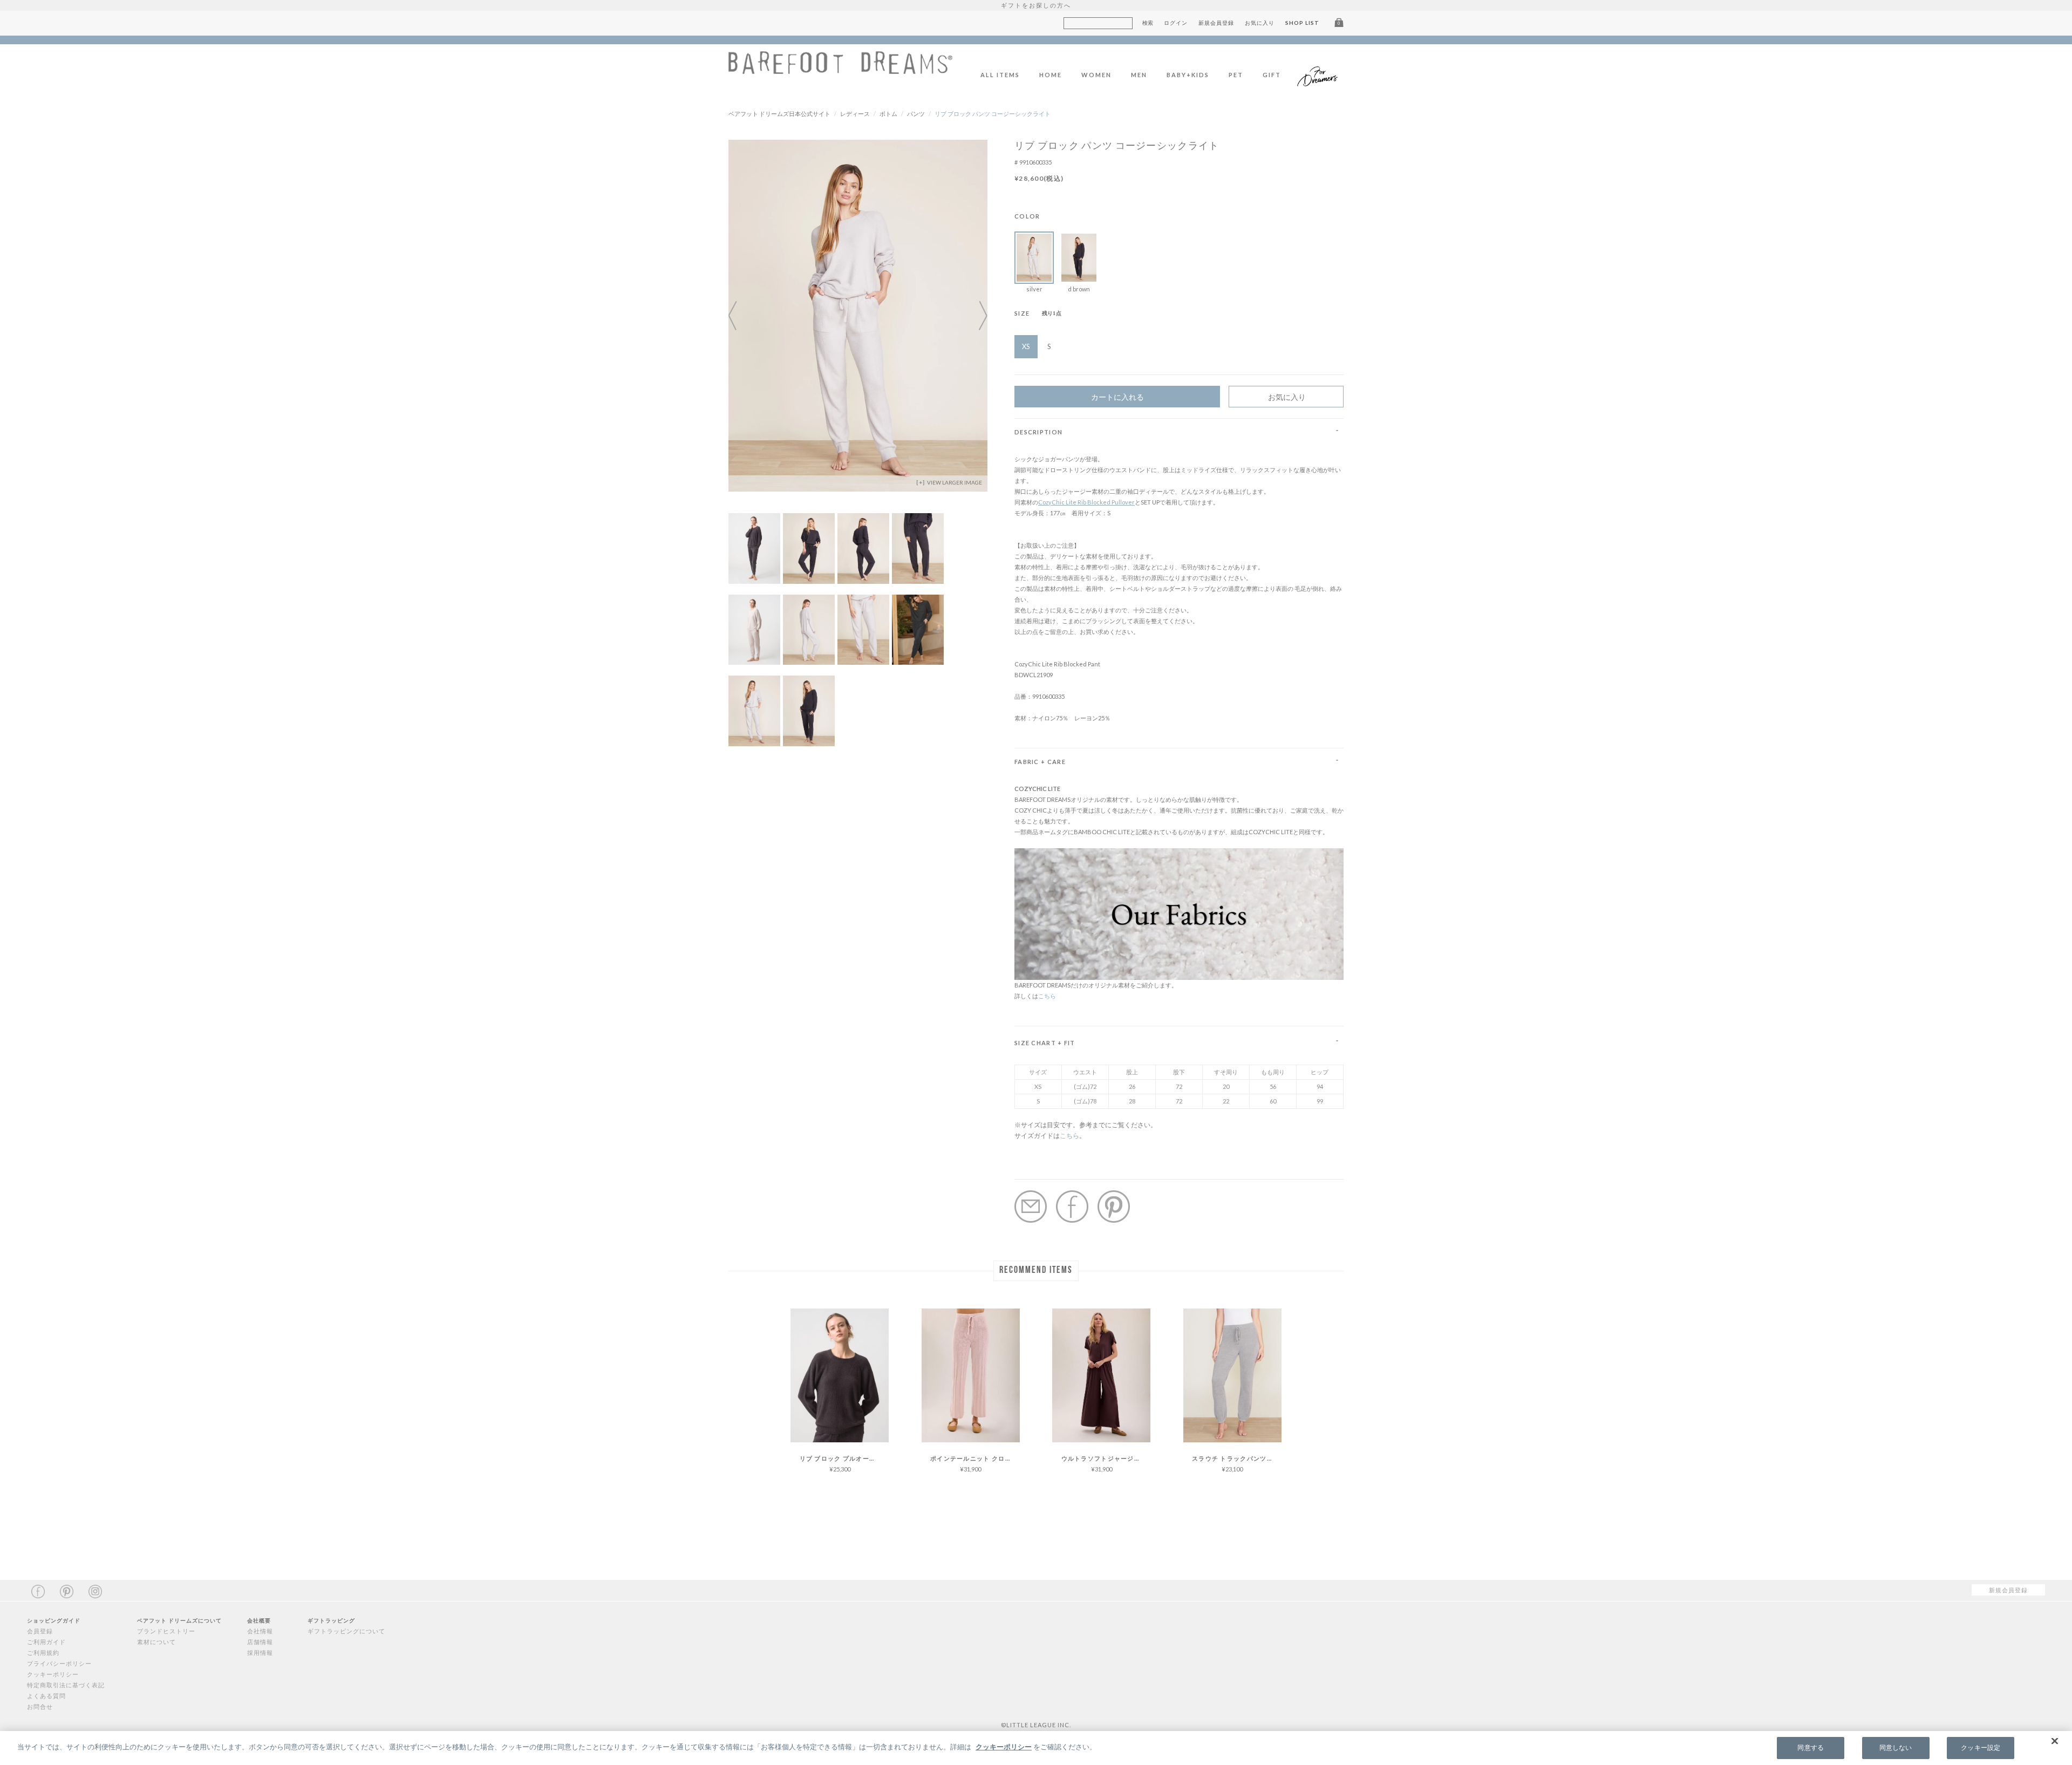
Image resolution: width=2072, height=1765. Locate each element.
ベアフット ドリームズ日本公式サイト (779, 114)
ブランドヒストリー (166, 1631)
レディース (855, 114)
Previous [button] (739, 316)
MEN (1139, 75)
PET (1236, 75)
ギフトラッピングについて (346, 1631)
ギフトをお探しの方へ (1036, 5)
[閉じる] (2055, 1741)
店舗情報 (260, 1642)
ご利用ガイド (46, 1642)
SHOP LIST (1302, 23)
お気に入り (1260, 23)
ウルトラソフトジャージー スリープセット (1106, 1458)
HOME (1051, 75)
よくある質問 (46, 1696)
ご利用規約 (43, 1652)
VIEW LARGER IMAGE (954, 482)
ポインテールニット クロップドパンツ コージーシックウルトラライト (975, 1458)
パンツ (916, 114)
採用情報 (260, 1652)
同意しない (1896, 1748)
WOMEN (1096, 75)
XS (1026, 346)
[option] (858, 316)
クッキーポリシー (53, 1674)
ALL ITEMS (1000, 75)
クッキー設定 (1981, 1748)
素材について (156, 1642)
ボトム (888, 114)
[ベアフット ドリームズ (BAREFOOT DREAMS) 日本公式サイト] (840, 68)
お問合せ (40, 1706)
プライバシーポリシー (59, 1663)
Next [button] (977, 316)
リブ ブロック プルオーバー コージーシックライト (844, 1458)
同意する (1810, 1748)
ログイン (1176, 23)
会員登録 (40, 1631)
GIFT (1272, 75)
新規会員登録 (1216, 23)
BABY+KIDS (1188, 75)
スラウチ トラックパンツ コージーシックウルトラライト (1237, 1458)
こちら (1047, 996)
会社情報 (260, 1631)
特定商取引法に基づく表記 (66, 1685)
